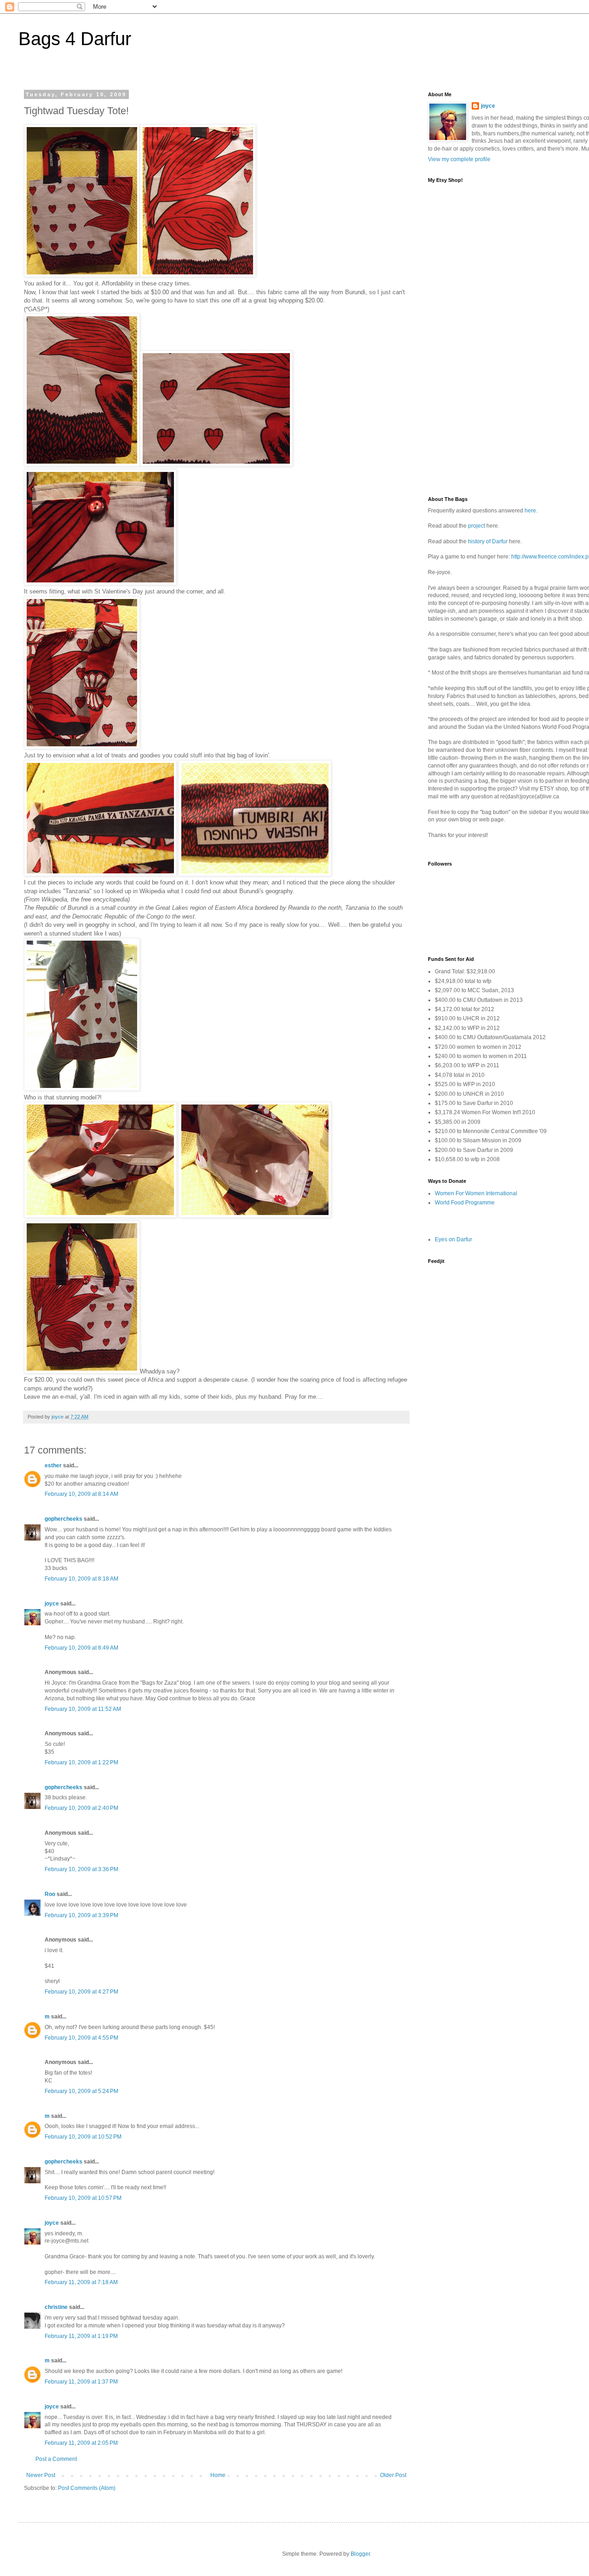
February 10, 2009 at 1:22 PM (81, 1762)
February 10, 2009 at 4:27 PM (81, 1992)
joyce (52, 1604)
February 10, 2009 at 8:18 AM (81, 1579)
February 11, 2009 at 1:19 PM (81, 2336)
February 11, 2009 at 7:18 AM (81, 2282)
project (476, 526)
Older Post (393, 2475)
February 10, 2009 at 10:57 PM (83, 2198)
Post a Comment (56, 2459)
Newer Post (41, 2475)
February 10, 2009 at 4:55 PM (81, 2038)
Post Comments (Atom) (87, 2488)
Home (218, 2475)
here (530, 511)
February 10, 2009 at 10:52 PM (83, 2137)
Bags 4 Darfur (75, 39)
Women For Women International (476, 1193)
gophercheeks (64, 1519)
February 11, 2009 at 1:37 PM (81, 2382)
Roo (50, 1894)
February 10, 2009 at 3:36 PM (81, 1869)
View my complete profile (459, 159)
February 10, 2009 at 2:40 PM (81, 1808)
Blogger (360, 2554)
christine (56, 2307)
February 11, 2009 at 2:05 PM (81, 2443)
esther (53, 1465)
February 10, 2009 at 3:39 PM (81, 1915)
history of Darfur (488, 541)
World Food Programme (465, 1203)
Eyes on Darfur (453, 1239)
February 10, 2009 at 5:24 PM (81, 2091)
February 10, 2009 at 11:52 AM (83, 1709)
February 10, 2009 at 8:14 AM (81, 1494)
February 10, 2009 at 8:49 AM (81, 1648)
